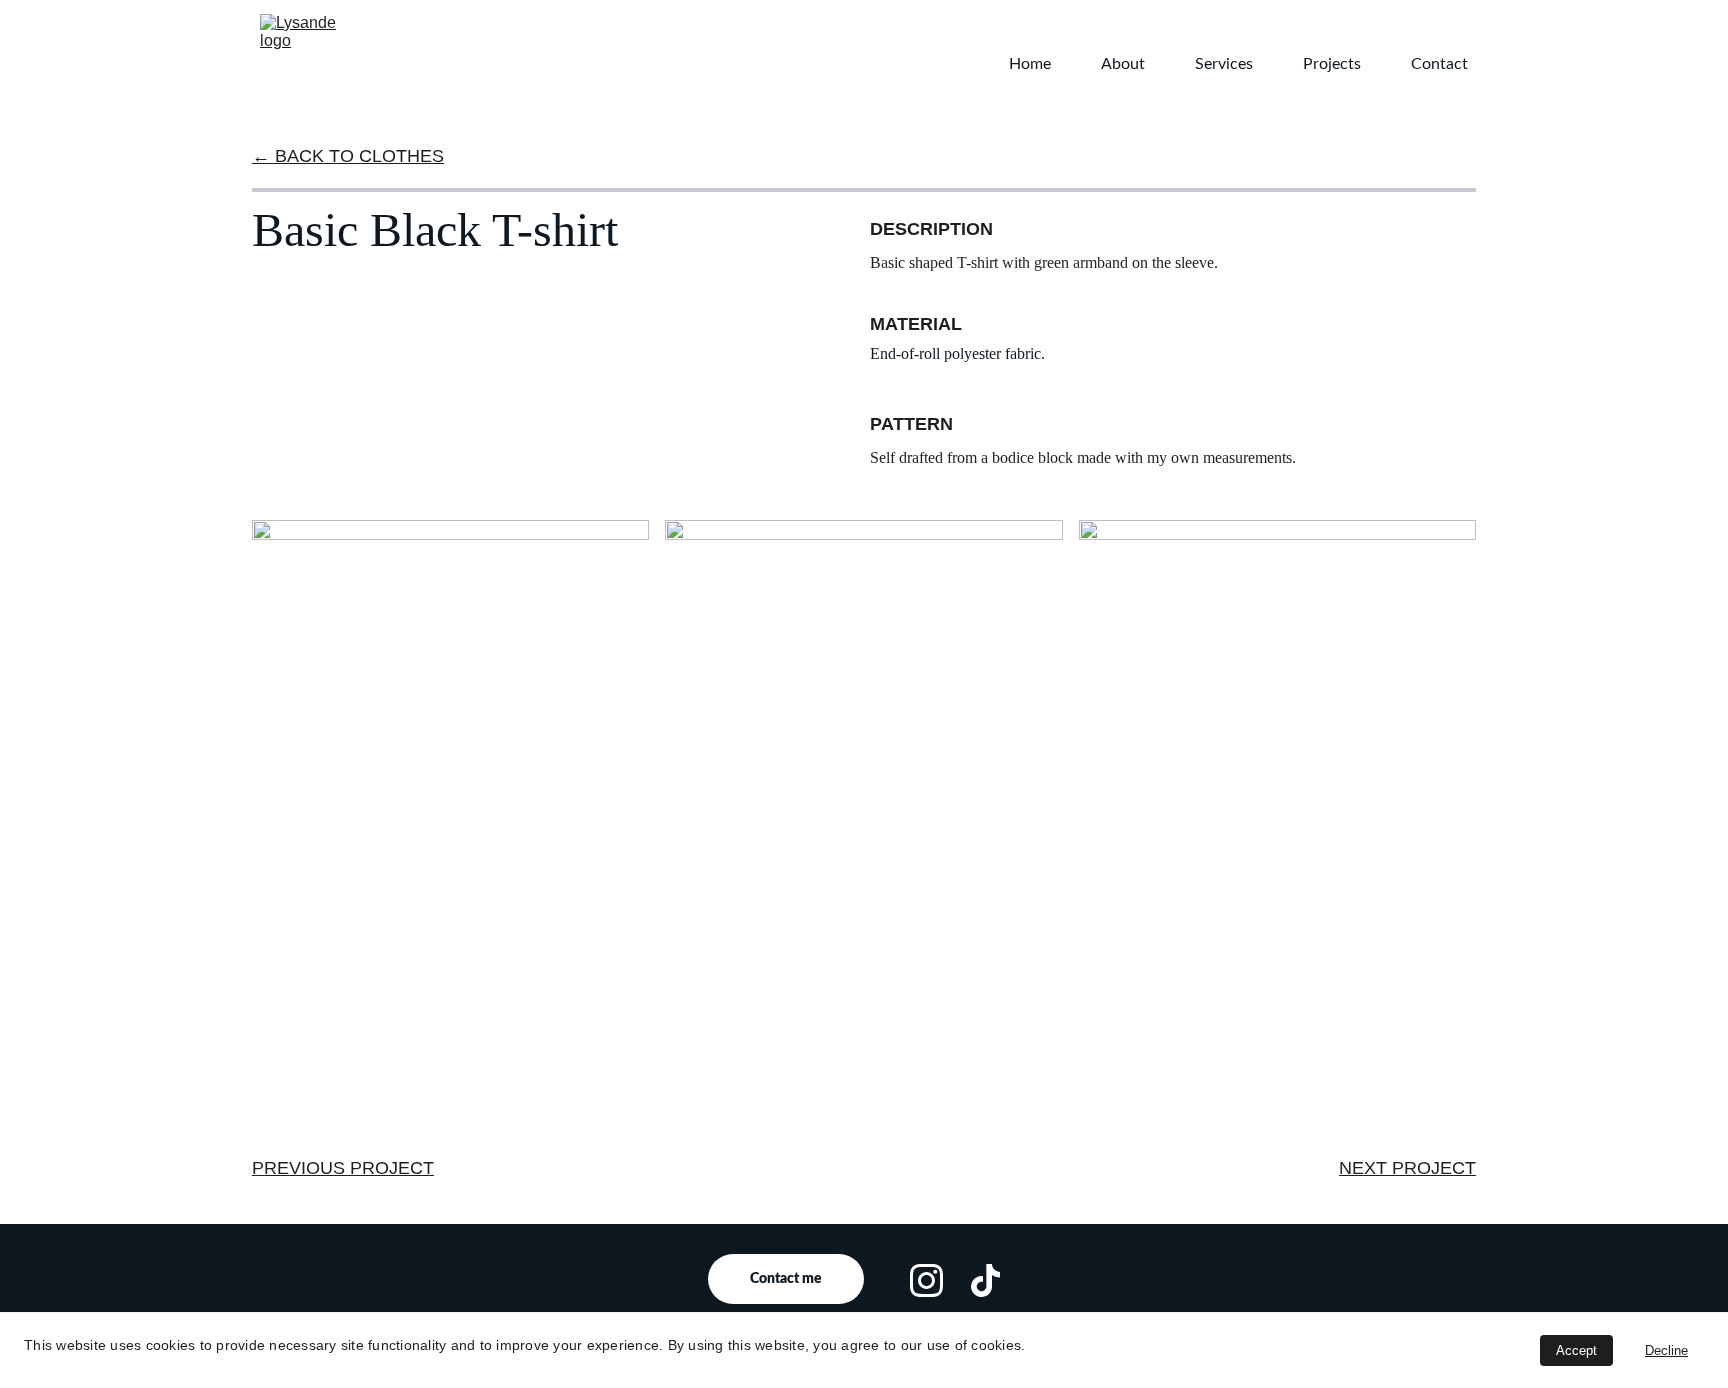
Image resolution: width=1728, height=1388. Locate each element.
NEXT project (1407, 1168)
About (1123, 64)
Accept (1576, 1350)
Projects (1332, 64)
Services (1224, 64)
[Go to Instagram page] (926, 1280)
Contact (1439, 64)
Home (1030, 64)
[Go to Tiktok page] (985, 1280)
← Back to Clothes (348, 156)
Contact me (786, 1279)
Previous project (343, 1168)
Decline (1666, 1350)
